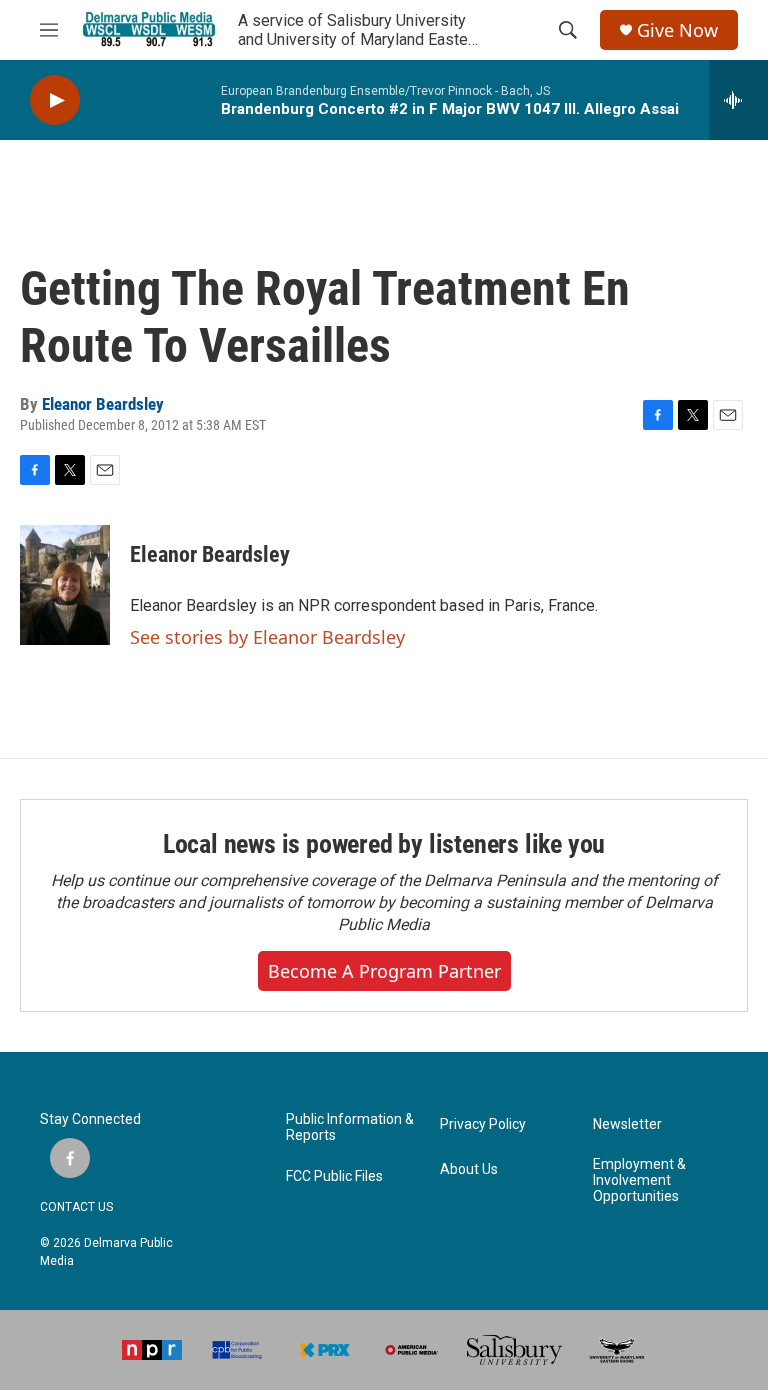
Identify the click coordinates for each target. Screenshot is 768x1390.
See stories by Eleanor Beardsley (267, 637)
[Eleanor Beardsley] (65, 585)
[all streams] (738, 100)
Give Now (677, 30)
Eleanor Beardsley (103, 404)
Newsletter (627, 1124)
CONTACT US (76, 1207)
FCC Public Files (334, 1176)
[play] (55, 100)
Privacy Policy (483, 1124)
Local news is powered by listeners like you (384, 844)
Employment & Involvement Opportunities (639, 1180)
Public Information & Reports (350, 1127)
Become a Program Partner (384, 971)
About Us (469, 1169)
